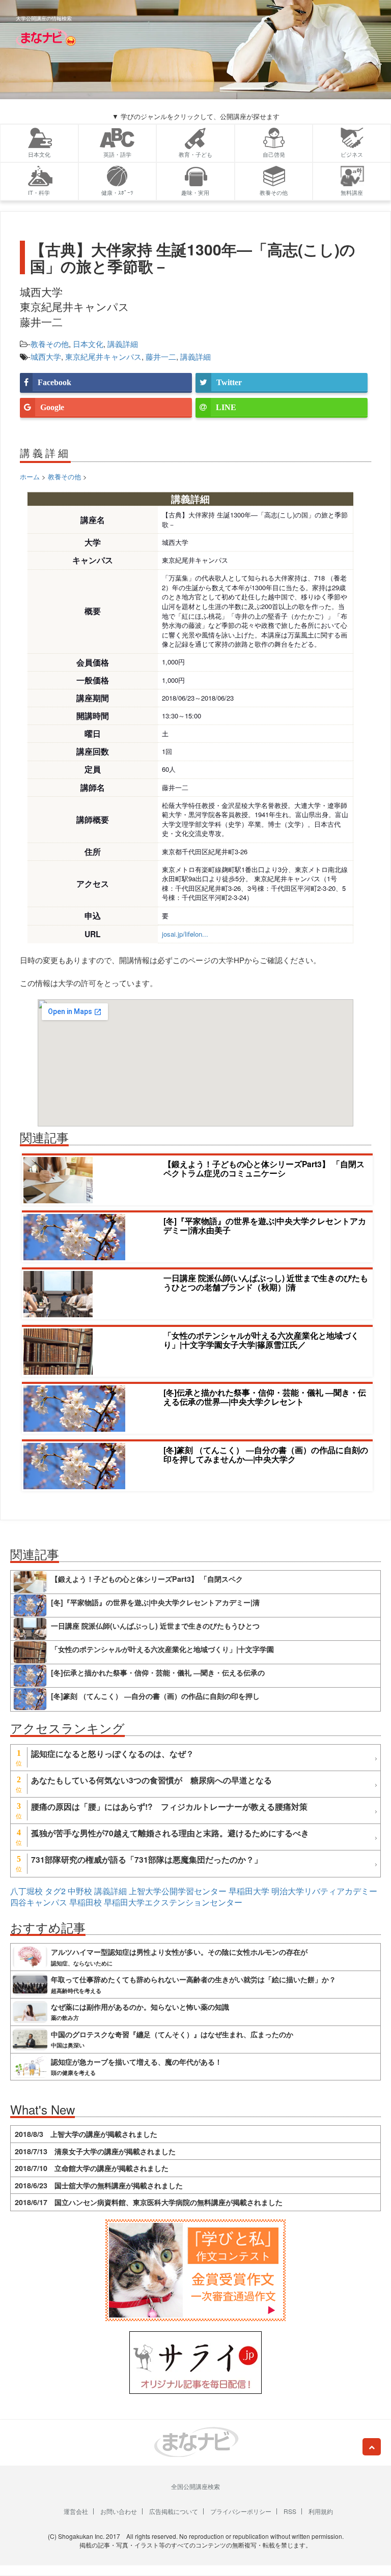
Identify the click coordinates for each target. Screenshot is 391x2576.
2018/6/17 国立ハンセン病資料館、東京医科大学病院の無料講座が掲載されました (149, 2202)
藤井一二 (161, 356)
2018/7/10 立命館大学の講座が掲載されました (92, 2168)
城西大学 (46, 356)
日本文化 (88, 344)
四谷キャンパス (39, 1902)
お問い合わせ (119, 2511)
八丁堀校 (26, 1891)
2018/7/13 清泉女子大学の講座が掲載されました (95, 2151)
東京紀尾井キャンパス (103, 356)
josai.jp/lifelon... (185, 934)
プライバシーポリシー (241, 2511)
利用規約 (321, 2511)
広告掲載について (174, 2511)
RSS (290, 2511)
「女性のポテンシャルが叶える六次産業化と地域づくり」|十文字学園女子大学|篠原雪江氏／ (261, 1340)
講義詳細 (123, 344)
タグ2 (55, 1891)
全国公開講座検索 (195, 2486)
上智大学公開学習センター (178, 1891)
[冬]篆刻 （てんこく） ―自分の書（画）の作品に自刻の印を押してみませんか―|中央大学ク (266, 1454)
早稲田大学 (249, 1891)
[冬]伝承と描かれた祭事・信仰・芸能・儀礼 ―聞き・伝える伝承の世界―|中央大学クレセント (265, 1397)
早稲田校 (86, 1902)
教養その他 (50, 344)
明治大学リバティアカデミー (324, 1891)
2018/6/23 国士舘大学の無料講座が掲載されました (99, 2185)
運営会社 (76, 2511)
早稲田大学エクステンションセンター (173, 1902)
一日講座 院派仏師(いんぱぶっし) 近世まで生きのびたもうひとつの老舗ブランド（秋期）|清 (266, 1282)
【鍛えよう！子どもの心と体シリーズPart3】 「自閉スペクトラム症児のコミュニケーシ (264, 1168)
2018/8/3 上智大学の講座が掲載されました (86, 2134)
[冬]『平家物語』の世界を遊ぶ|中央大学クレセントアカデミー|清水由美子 (265, 1225)
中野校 (80, 1891)
